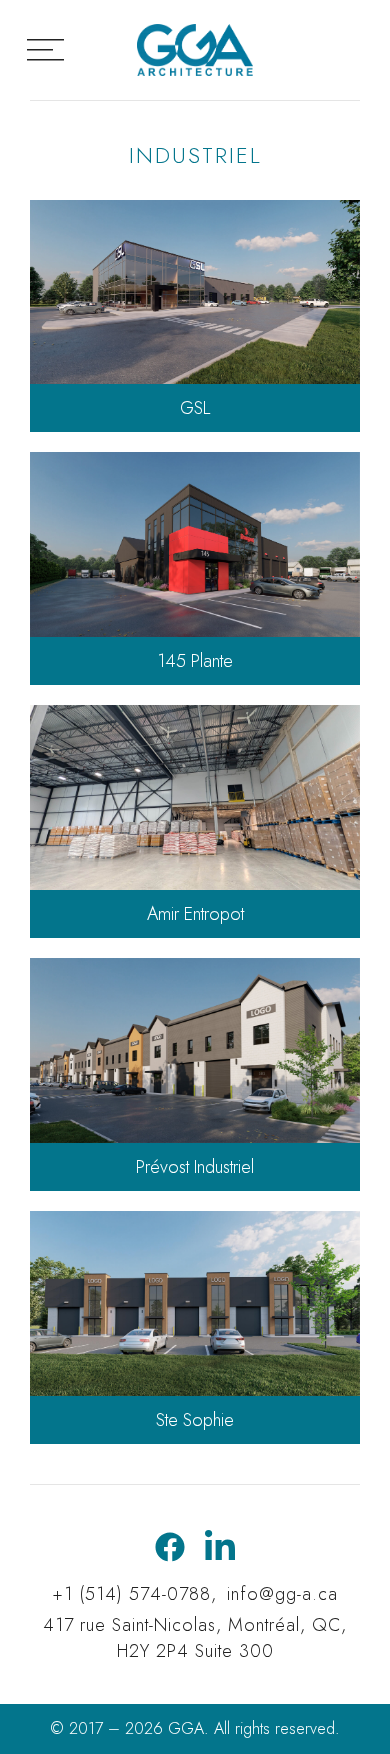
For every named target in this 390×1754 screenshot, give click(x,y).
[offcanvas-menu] (45, 50)
